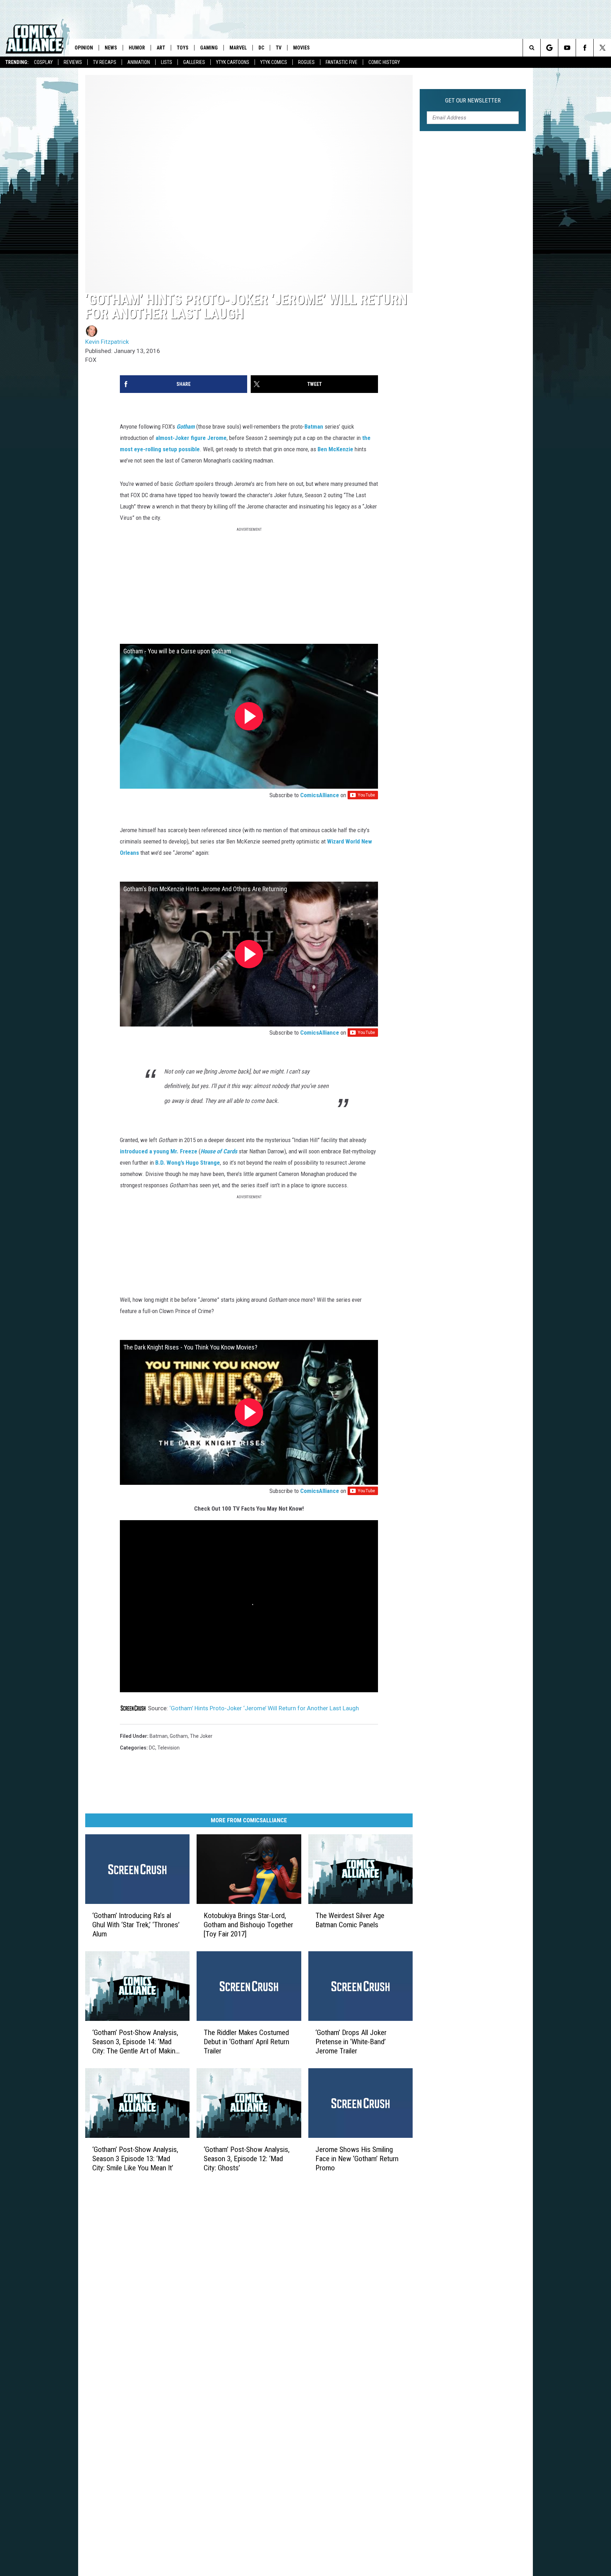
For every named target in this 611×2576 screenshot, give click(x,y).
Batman (314, 427)
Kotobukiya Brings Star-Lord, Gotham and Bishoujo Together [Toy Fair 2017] (248, 1925)
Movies (301, 48)
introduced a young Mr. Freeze (159, 1151)
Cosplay (43, 62)
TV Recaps (105, 62)
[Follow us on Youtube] (567, 48)
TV (279, 48)
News (111, 48)
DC (261, 48)
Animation (139, 62)
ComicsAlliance (320, 795)
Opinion (84, 48)
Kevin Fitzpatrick (107, 342)
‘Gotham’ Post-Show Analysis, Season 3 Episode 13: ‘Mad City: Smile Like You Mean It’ (135, 2159)
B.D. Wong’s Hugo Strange (188, 1163)
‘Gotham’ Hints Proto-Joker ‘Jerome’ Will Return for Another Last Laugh (264, 1708)
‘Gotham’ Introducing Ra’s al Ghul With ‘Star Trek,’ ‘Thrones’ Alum (136, 1925)
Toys (183, 48)
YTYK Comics (274, 62)
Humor (137, 48)
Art (161, 48)
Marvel (238, 48)
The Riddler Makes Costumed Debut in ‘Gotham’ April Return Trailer (246, 2042)
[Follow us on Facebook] (585, 48)
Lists (167, 62)
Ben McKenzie (335, 449)
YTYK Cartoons (233, 62)
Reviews (73, 62)
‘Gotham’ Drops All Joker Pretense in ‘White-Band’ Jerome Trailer (351, 2042)
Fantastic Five (342, 62)
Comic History (384, 62)
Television (168, 1748)
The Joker (201, 1736)
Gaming (209, 48)
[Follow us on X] (602, 48)
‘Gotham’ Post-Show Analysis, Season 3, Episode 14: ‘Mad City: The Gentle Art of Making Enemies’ (136, 2042)
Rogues (306, 62)
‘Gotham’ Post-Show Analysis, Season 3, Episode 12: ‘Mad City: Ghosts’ (247, 2159)
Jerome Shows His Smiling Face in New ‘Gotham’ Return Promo (357, 2159)
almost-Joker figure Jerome (191, 438)
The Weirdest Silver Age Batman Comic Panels (350, 1920)
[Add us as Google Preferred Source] (549, 48)
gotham (179, 1736)
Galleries (194, 62)
